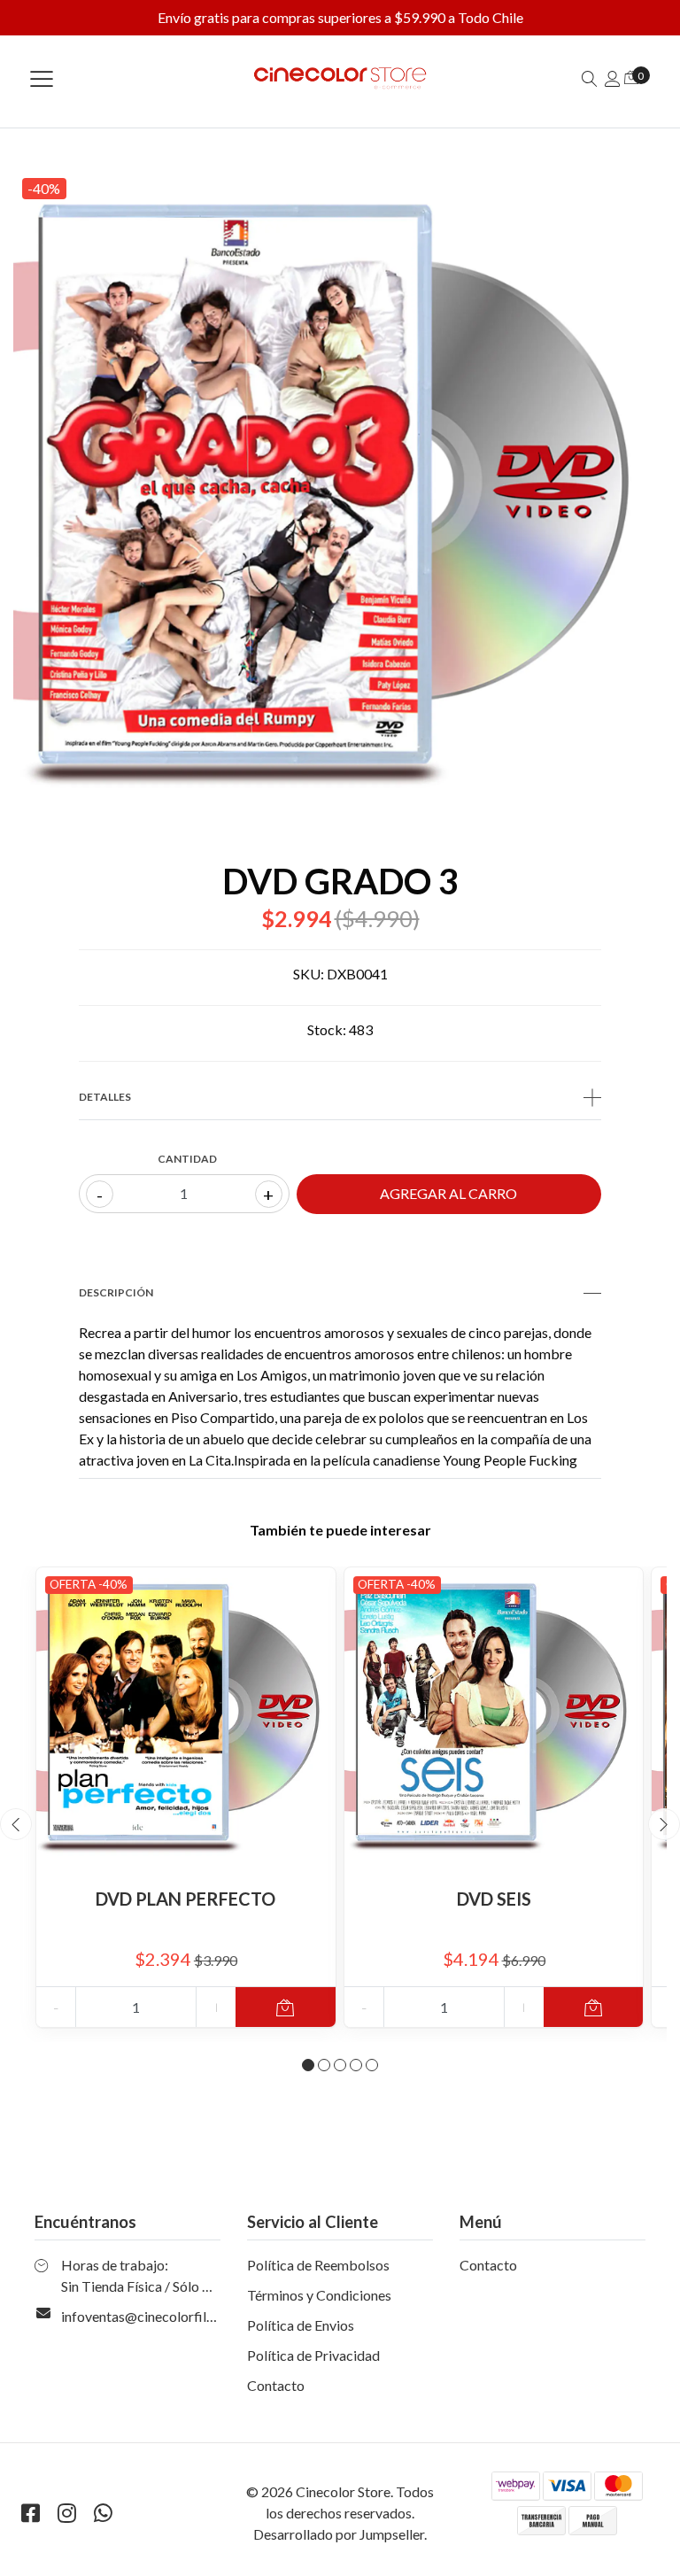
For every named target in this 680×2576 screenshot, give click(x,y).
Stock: (327, 1029)
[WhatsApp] (103, 2513)
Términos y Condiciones (319, 2295)
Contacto (276, 2385)
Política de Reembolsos (318, 2265)
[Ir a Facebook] (30, 2513)
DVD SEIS (494, 1899)
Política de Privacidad (313, 2355)
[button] (308, 2065)
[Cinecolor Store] (340, 78)
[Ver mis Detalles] (613, 78)
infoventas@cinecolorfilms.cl (149, 2316)
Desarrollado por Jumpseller (339, 2534)
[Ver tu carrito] (631, 77)
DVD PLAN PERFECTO (185, 1899)
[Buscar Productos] (590, 78)
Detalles (105, 1097)
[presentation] (16, 1824)
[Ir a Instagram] (66, 2513)
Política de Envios (301, 2325)
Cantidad (187, 1159)
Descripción (116, 1292)
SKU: (309, 974)
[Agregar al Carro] (286, 2007)
